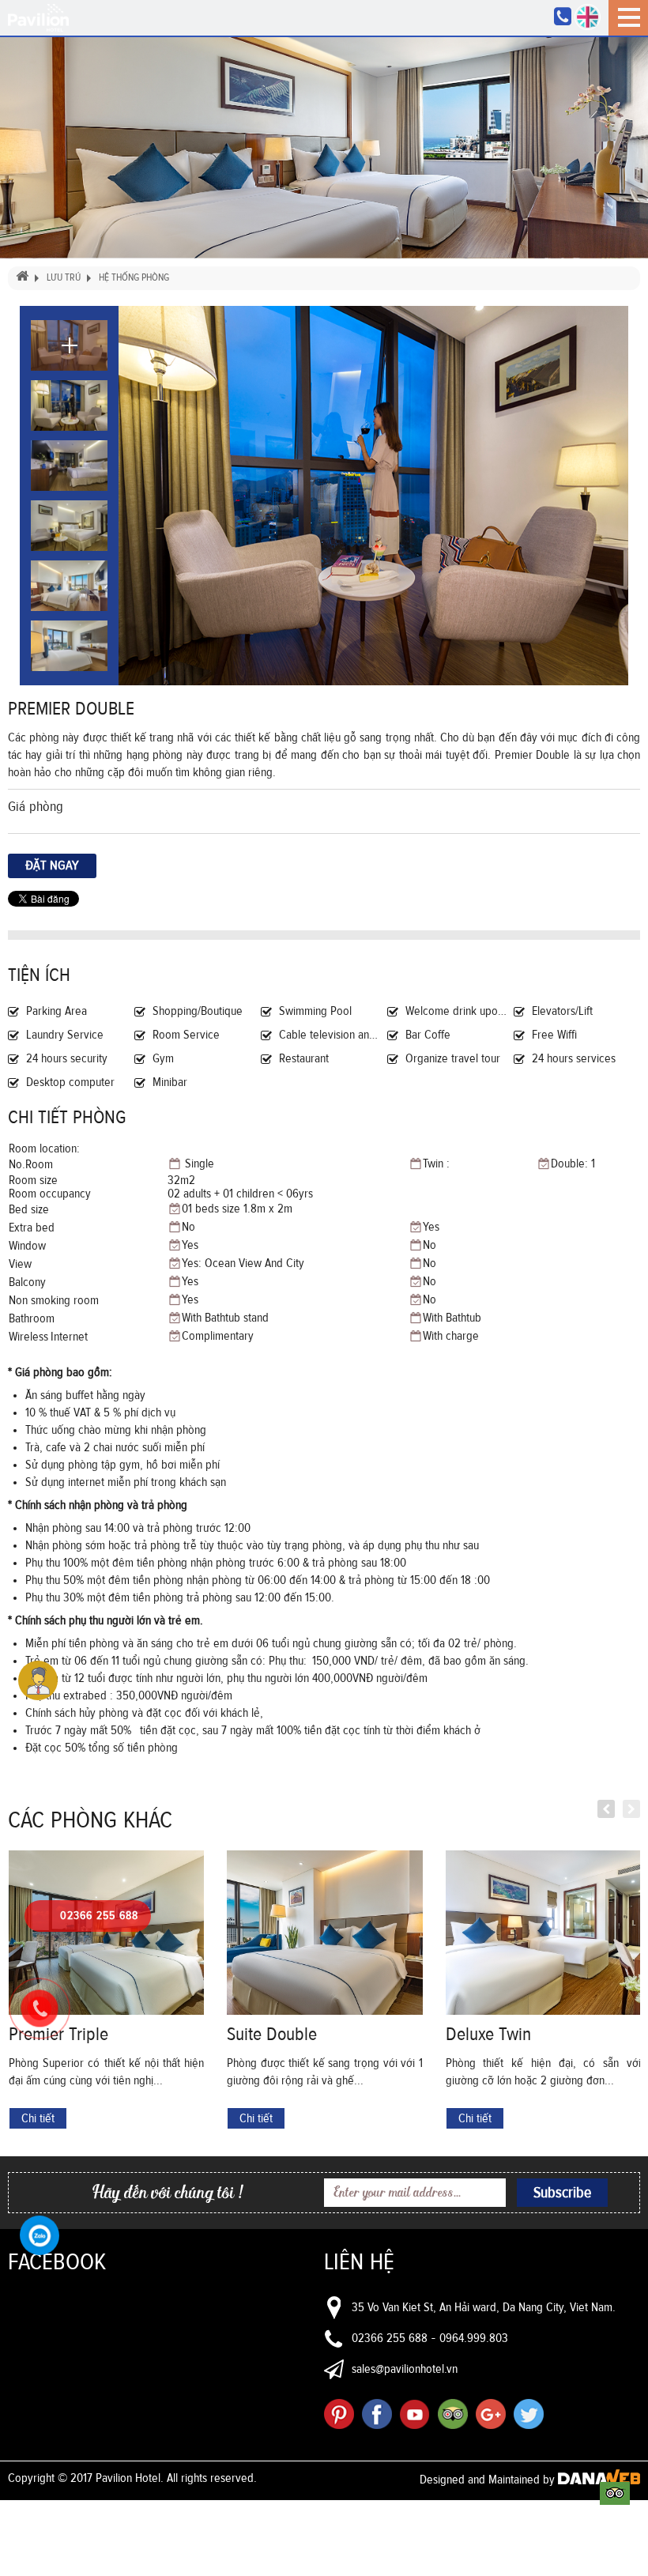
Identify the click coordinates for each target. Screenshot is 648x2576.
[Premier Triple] (106, 1933)
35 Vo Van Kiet (386, 2307)
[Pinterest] (339, 2414)
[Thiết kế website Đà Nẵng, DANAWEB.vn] (599, 2480)
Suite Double (272, 2035)
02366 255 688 (390, 2338)
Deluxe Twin (488, 2035)
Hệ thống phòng (134, 278)
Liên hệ (359, 2262)
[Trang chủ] (21, 278)
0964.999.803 (474, 2338)
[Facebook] (377, 2414)
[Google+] (491, 2414)
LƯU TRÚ (64, 278)
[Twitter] (529, 2414)
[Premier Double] (373, 496)
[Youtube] (415, 2414)
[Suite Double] (324, 1933)
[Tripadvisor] (453, 2414)
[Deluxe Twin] (543, 1933)
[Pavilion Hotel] (38, 17)
